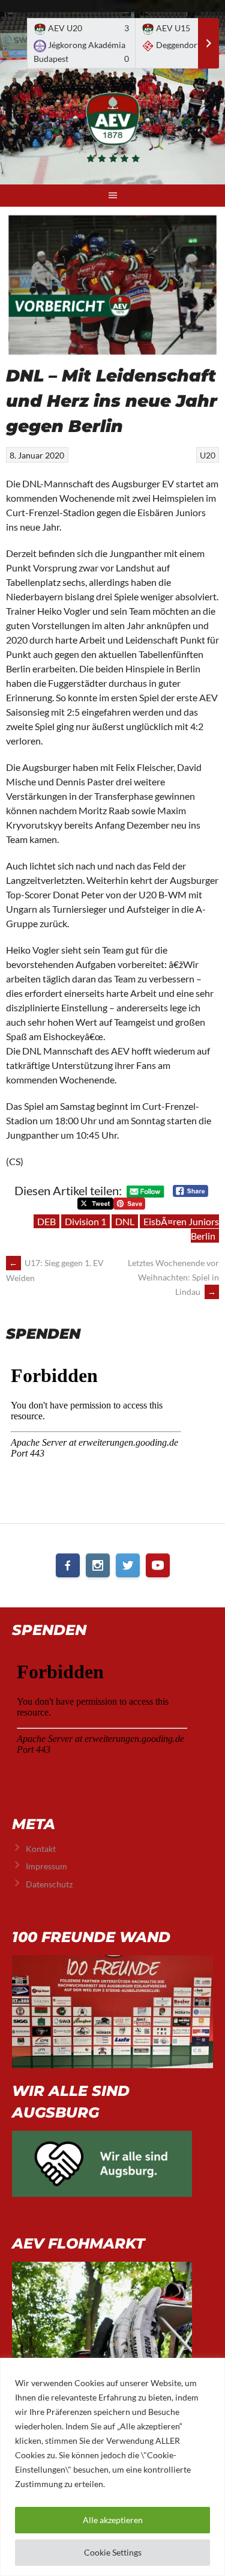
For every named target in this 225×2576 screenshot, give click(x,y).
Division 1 (85, 1221)
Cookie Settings (113, 2552)
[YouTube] (158, 1565)
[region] (112, 2467)
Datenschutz (49, 1884)
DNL (125, 1221)
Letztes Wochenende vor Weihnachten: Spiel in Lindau (173, 1277)
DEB (46, 1221)
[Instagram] (98, 1565)
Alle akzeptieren (113, 2520)
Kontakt (41, 1849)
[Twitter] (128, 1565)
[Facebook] (68, 1565)
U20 (208, 455)
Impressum (46, 1866)
